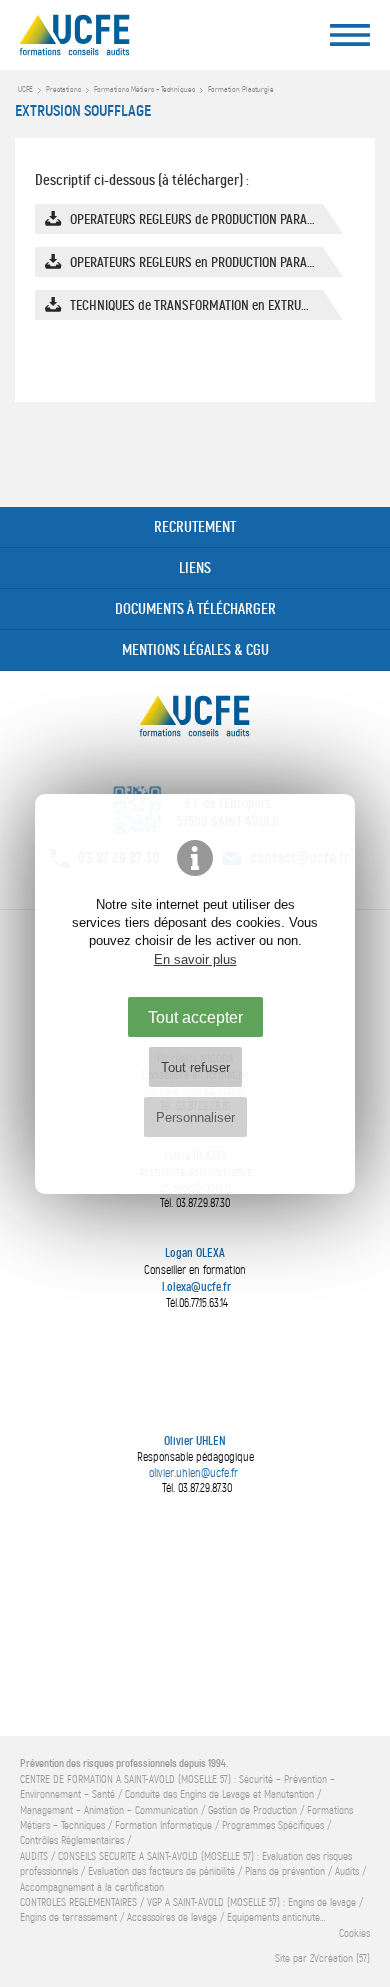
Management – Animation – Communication (109, 1810)
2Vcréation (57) (340, 1958)
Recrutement (195, 527)
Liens (195, 568)
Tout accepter (195, 1017)
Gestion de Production (252, 1810)
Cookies (354, 1933)
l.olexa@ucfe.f (194, 1286)
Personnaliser (195, 1117)
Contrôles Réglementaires (72, 1840)
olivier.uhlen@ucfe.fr (193, 1473)
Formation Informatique (163, 1825)
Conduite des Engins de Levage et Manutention (219, 1794)
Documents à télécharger (195, 609)
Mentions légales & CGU (195, 650)
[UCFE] (115, 40)
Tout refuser (195, 1067)
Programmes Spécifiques (273, 1825)
